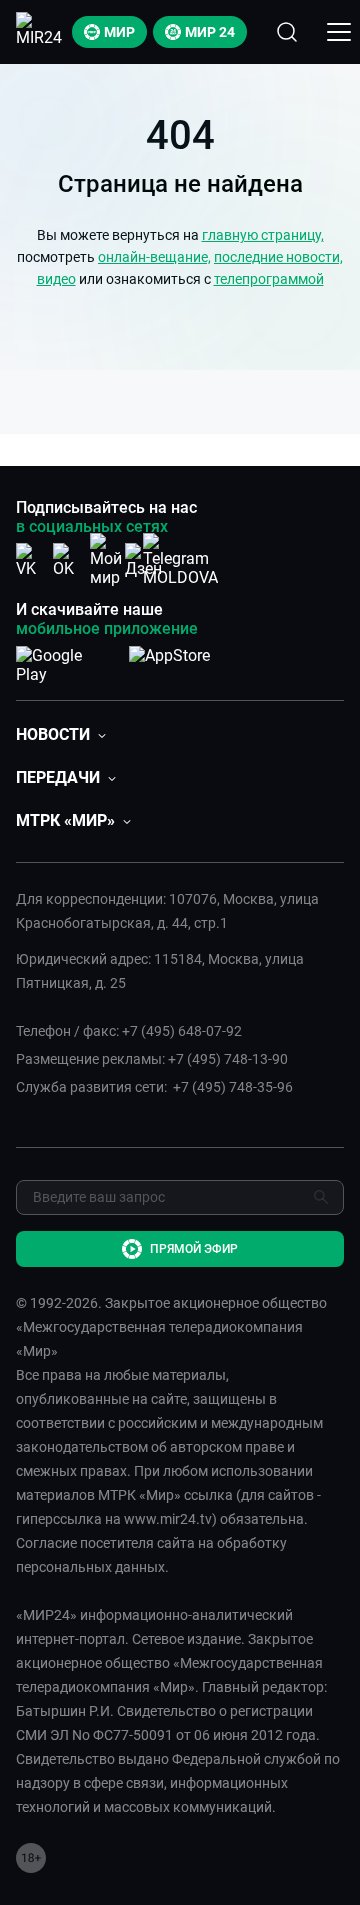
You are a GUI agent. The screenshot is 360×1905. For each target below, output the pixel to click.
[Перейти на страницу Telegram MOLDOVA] (180, 560)
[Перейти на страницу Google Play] (64, 661)
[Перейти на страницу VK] (32, 560)
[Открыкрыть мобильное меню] (339, 32)
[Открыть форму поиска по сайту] (287, 32)
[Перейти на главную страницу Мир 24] (39, 32)
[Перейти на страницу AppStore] (169, 661)
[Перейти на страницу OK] (69, 560)
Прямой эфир (194, 1249)
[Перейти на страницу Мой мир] (106, 560)
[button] (61, 734)
